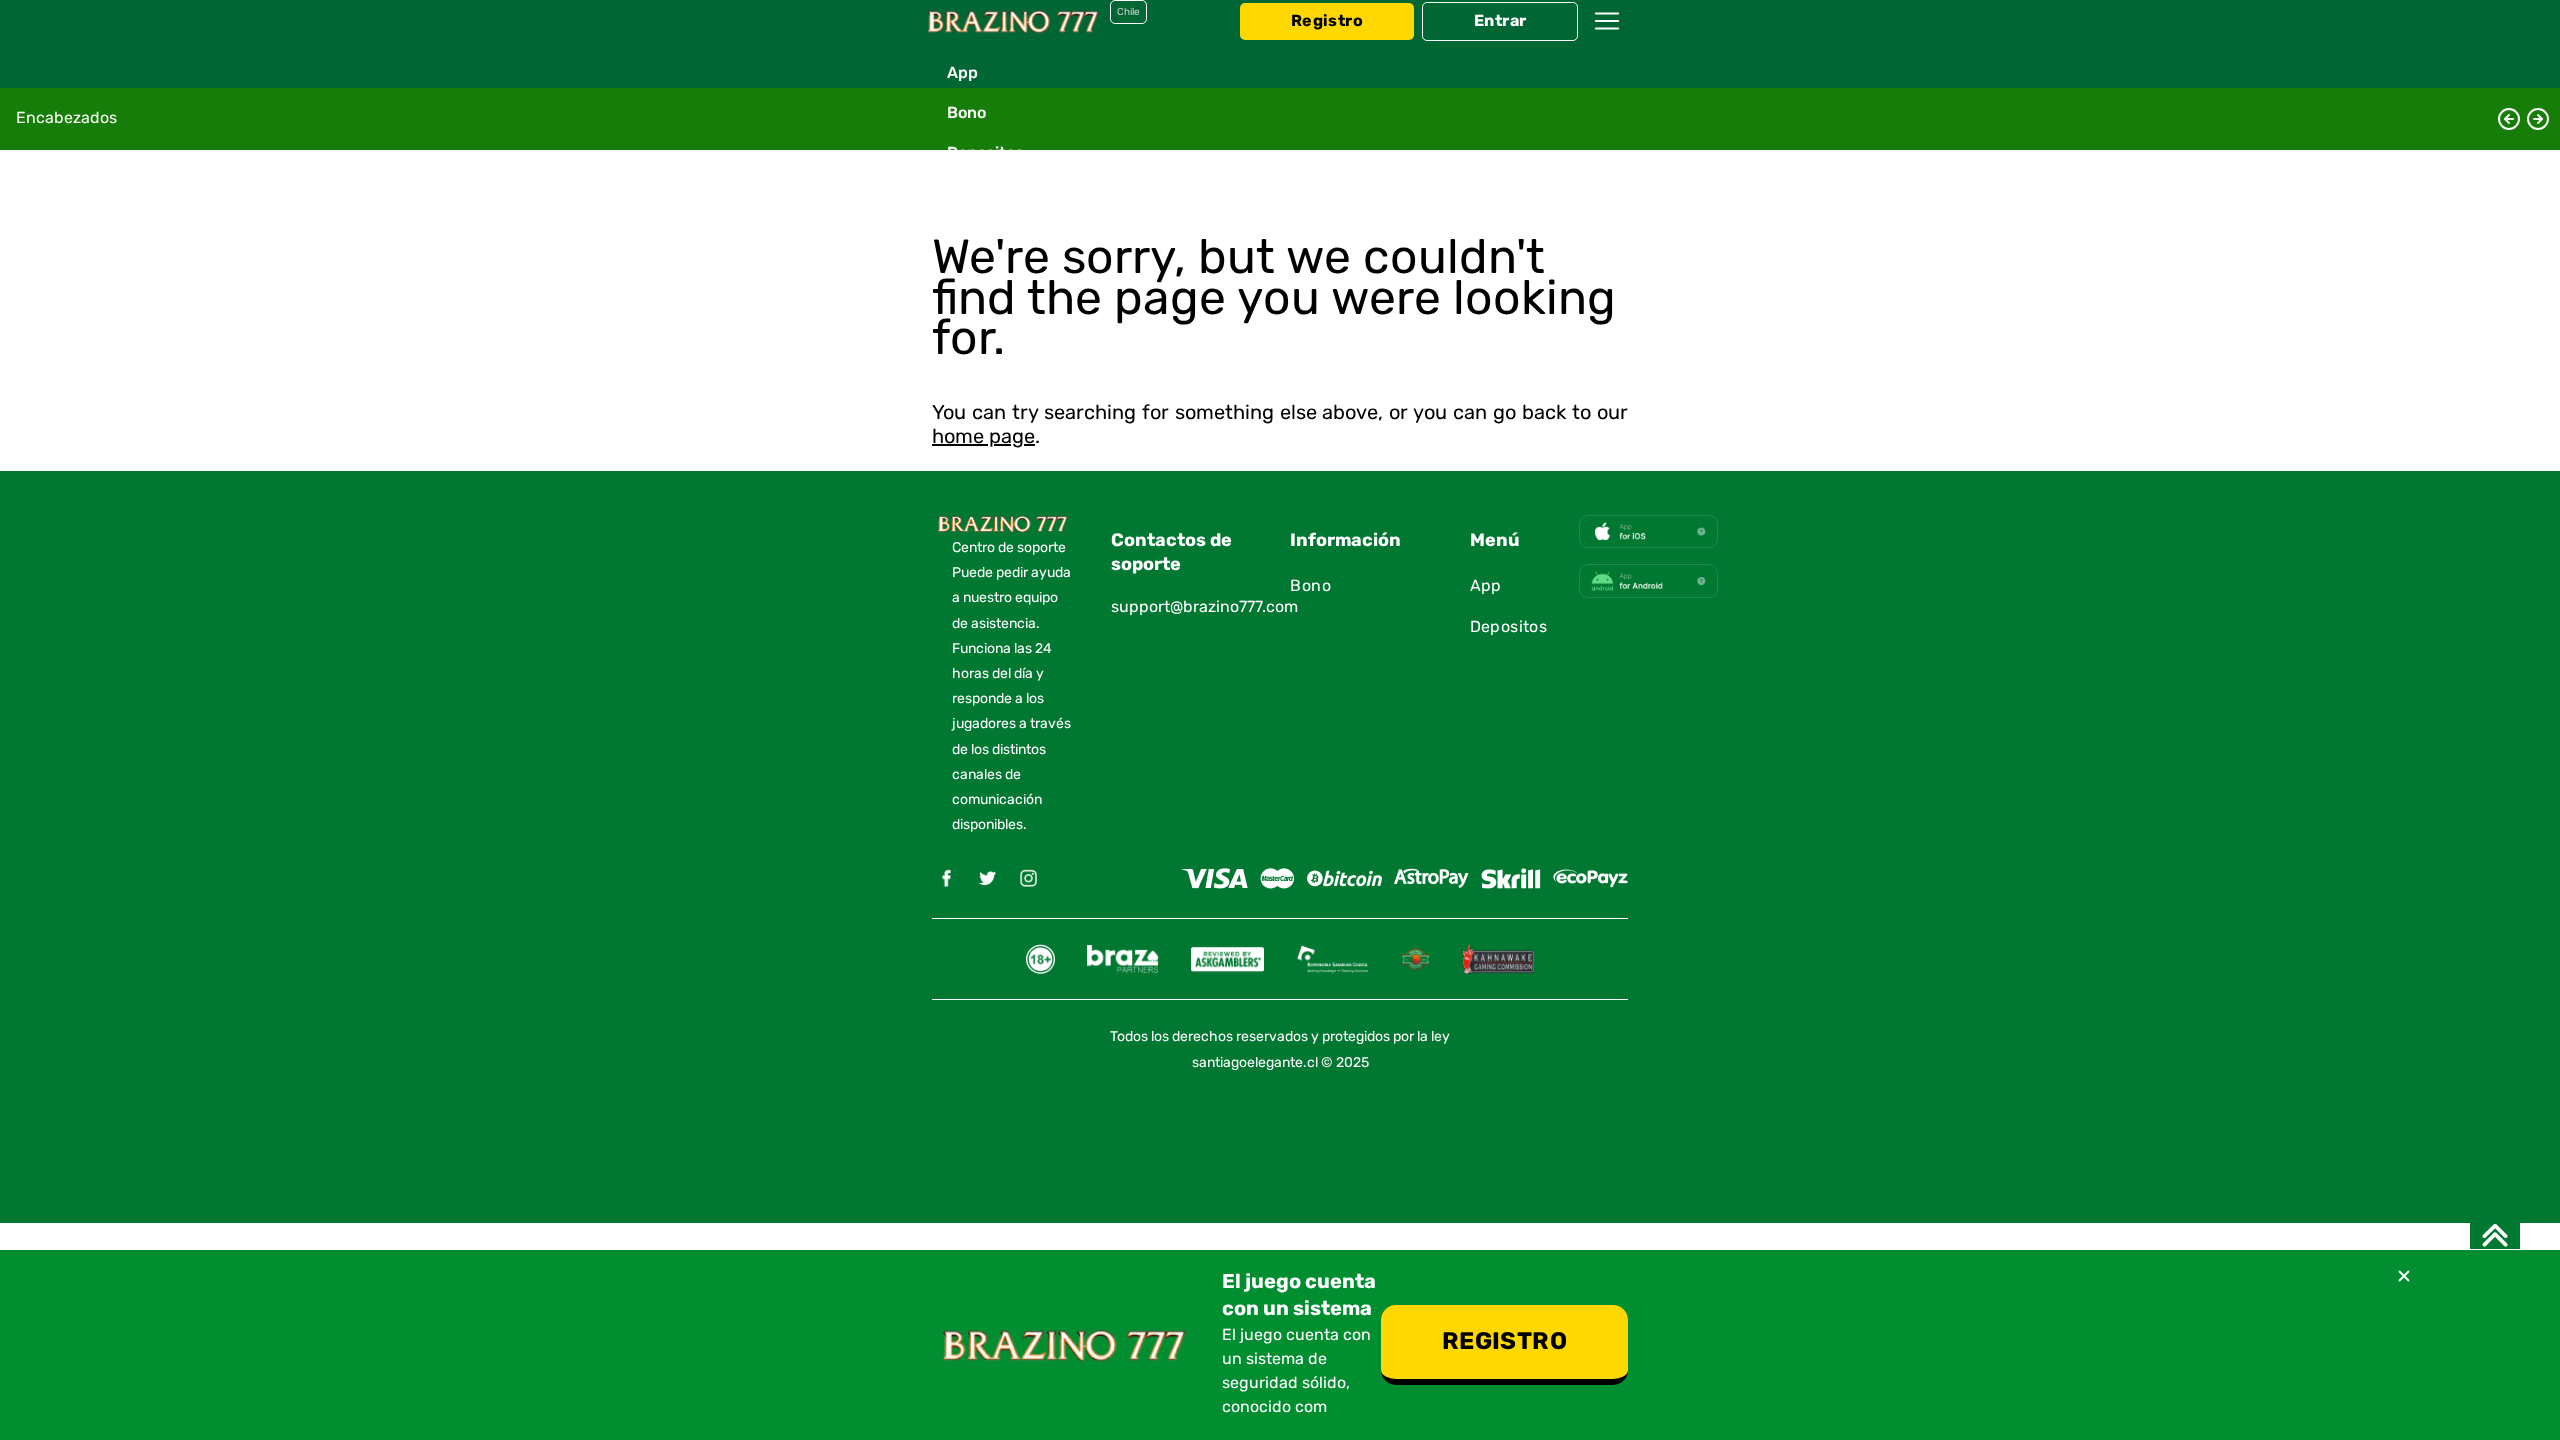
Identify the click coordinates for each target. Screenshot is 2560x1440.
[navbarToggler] (1607, 40)
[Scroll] (2495, 1235)
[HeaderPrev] (2509, 119)
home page (983, 437)
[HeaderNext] (2538, 119)
